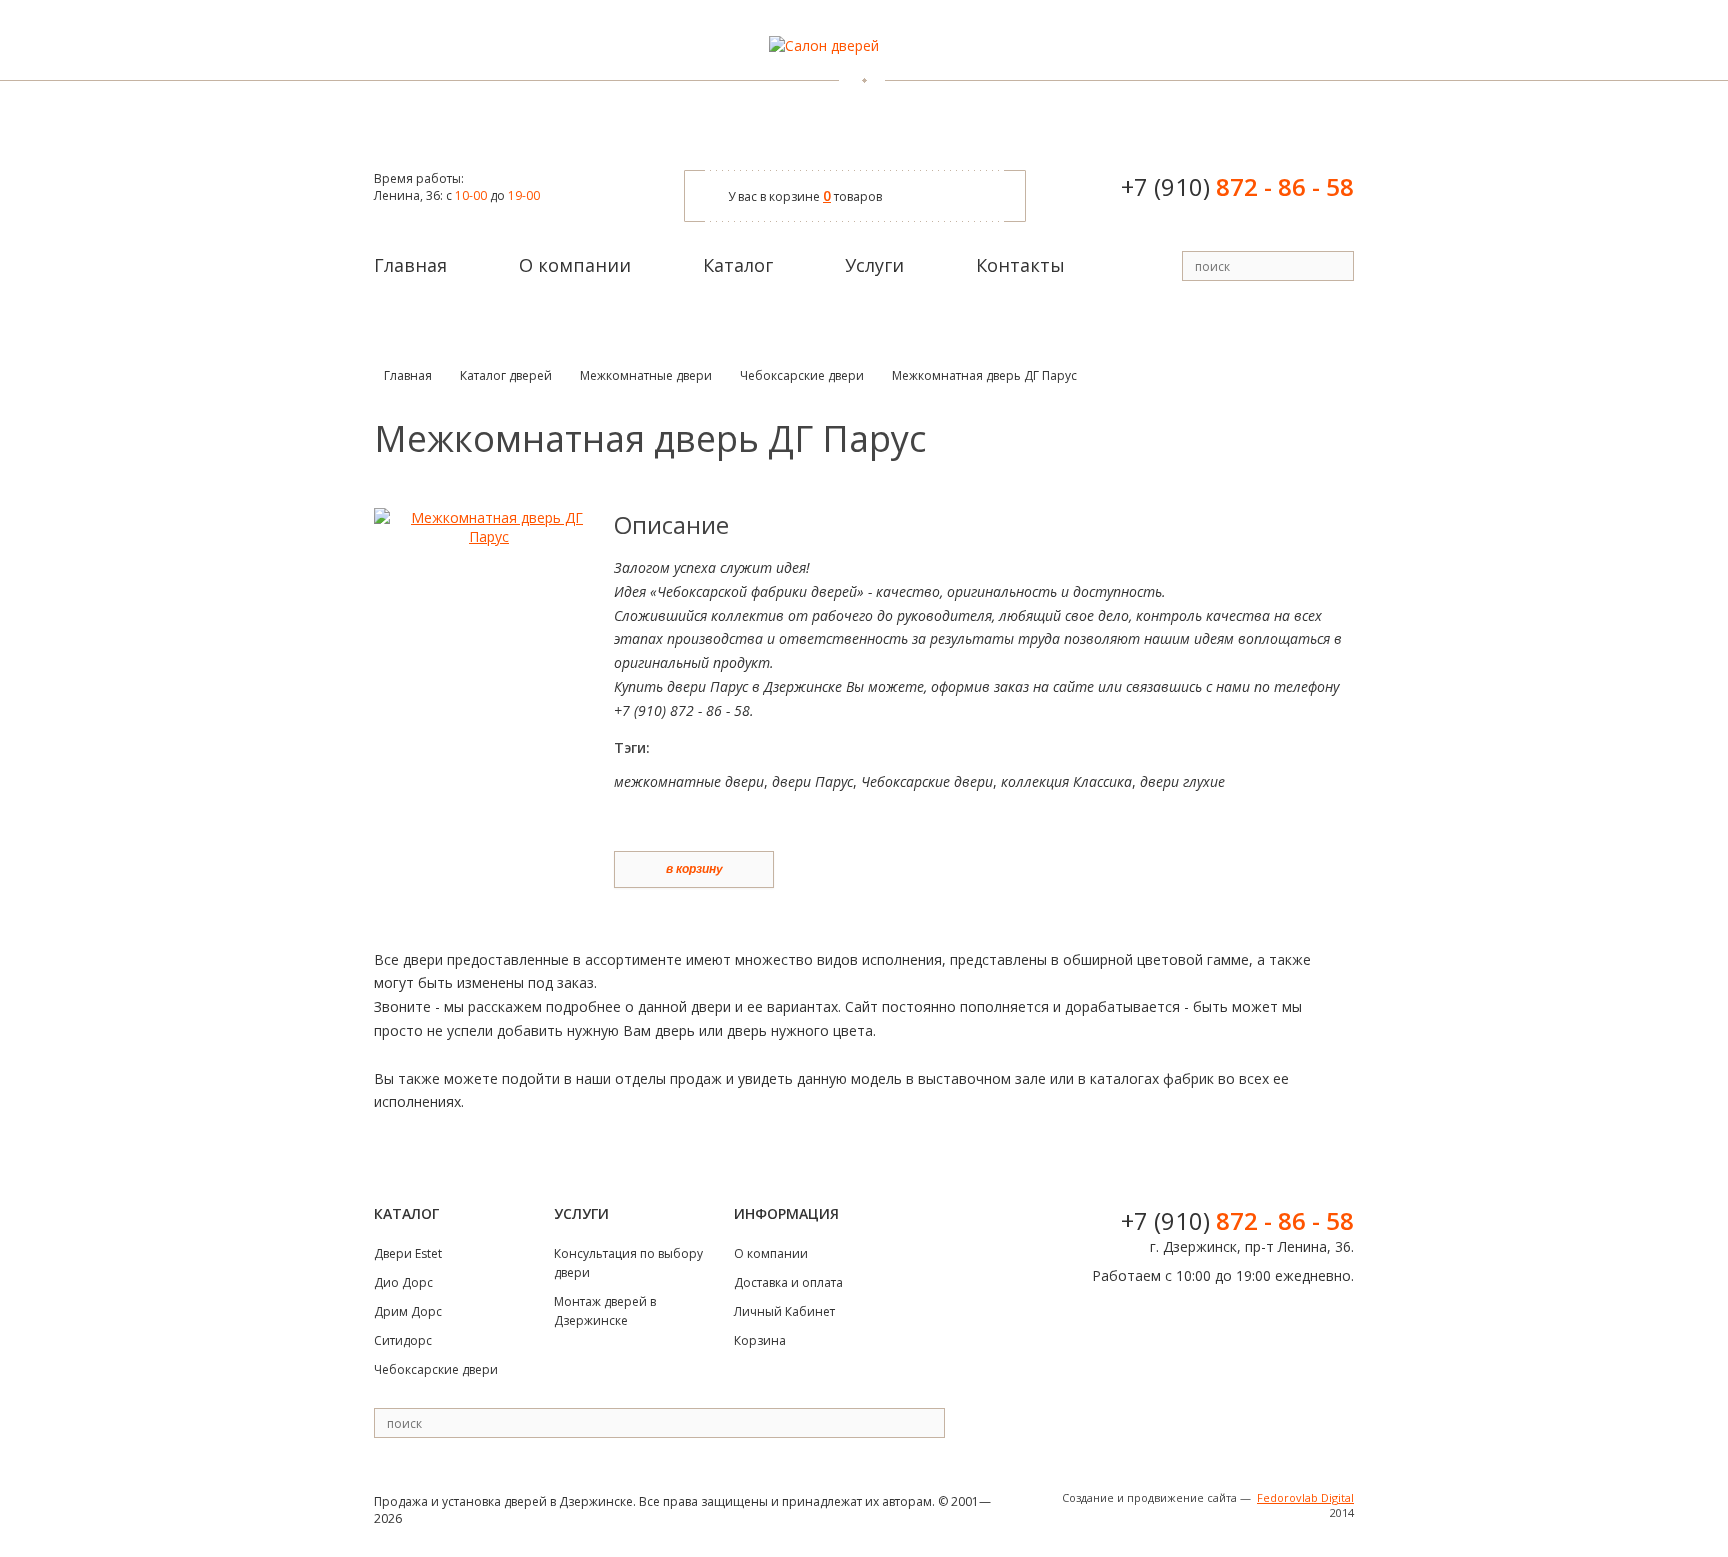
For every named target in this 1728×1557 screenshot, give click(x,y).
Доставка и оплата (788, 1282)
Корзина (760, 1340)
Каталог (738, 265)
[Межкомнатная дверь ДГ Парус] (489, 536)
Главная (410, 265)
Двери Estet (408, 1253)
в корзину (694, 869)
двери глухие (1182, 781)
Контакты (1020, 265)
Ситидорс (403, 1340)
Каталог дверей (506, 375)
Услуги (874, 265)
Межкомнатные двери (646, 375)
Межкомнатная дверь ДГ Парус (984, 375)
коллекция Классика (1066, 781)
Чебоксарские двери (802, 375)
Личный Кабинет (784, 1311)
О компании (575, 265)
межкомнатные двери (689, 781)
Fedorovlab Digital (1305, 1497)
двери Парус (812, 781)
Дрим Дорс (408, 1311)
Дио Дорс (403, 1282)
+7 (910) (1237, 186)
